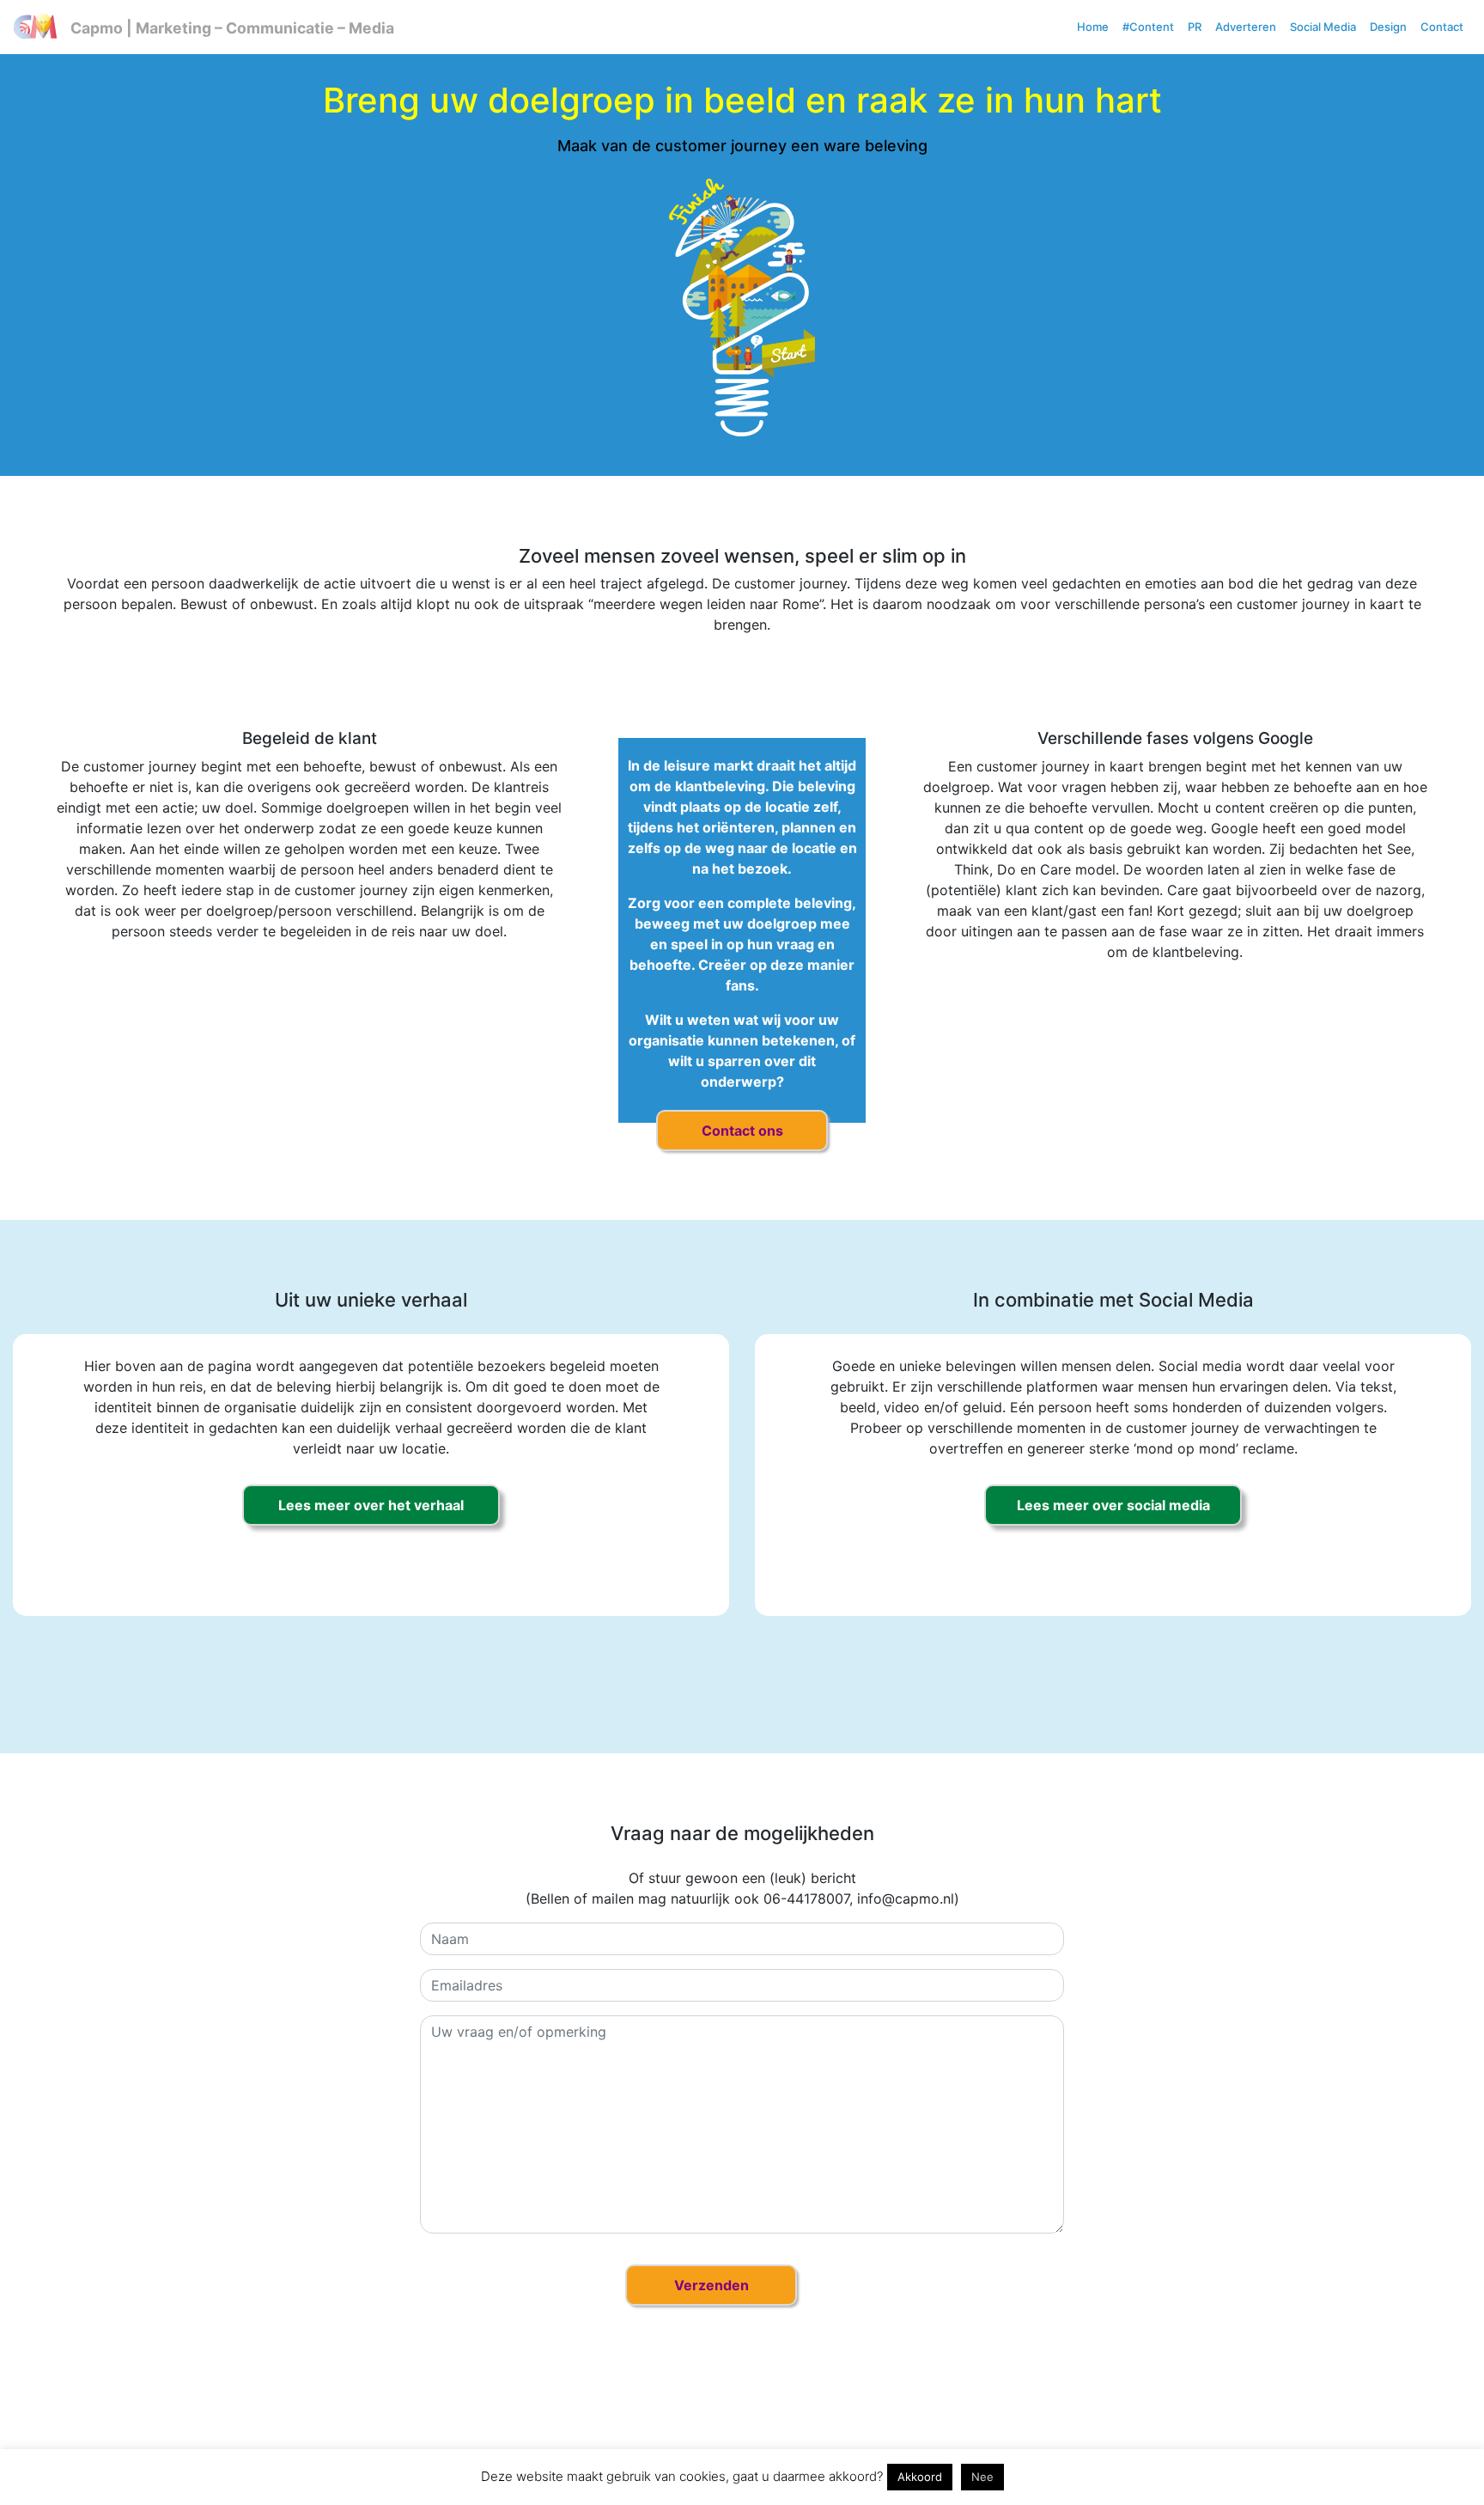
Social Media (1323, 27)
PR (1195, 27)
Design (1388, 27)
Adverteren (1246, 27)
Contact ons (742, 1131)
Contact (1442, 27)
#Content (1148, 27)
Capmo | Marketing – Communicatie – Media (232, 28)
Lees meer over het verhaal (371, 1505)
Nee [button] (982, 2477)
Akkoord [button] (920, 2477)
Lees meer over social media (1113, 1505)
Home (1093, 27)
